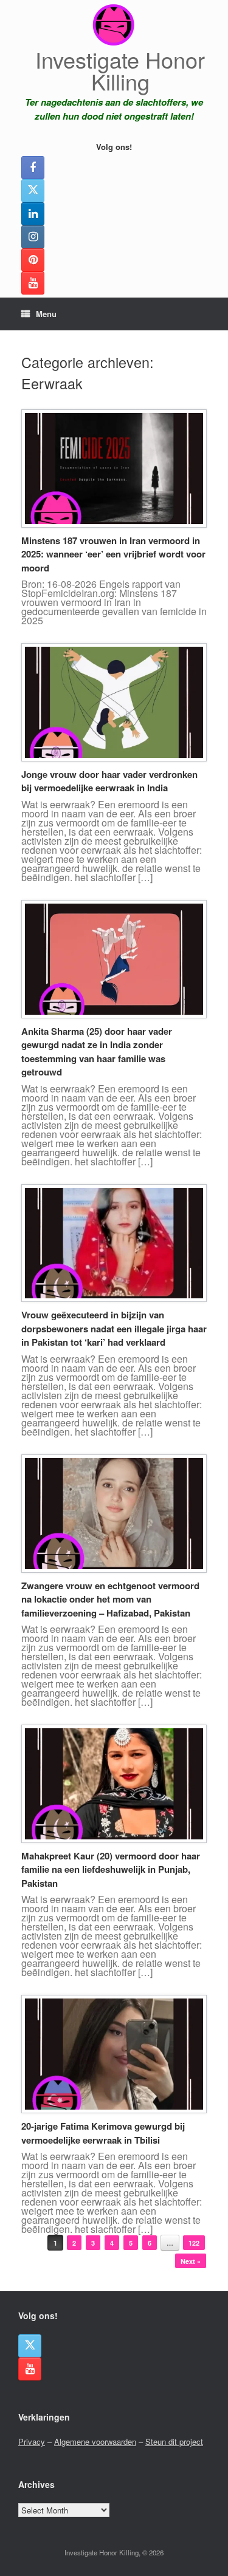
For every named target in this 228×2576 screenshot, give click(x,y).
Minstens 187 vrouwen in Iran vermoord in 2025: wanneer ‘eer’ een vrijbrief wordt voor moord (113, 554)
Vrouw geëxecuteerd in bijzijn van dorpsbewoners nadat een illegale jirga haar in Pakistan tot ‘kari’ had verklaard (114, 1328)
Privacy (32, 2441)
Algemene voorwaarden (95, 2441)
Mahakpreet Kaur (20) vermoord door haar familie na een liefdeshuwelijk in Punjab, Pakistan (111, 1869)
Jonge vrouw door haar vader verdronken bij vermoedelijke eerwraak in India (109, 781)
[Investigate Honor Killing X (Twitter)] (33, 191)
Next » (191, 2261)
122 (194, 2243)
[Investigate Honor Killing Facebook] (33, 168)
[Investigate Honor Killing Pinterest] (33, 260)
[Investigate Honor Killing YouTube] (33, 283)
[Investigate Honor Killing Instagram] (33, 237)
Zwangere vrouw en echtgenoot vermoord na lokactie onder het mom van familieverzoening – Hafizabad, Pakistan (110, 1599)
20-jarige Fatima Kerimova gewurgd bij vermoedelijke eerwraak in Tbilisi (103, 2133)
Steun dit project (174, 2441)
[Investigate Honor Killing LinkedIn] (33, 214)
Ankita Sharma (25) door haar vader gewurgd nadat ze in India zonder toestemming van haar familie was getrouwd (97, 1052)
